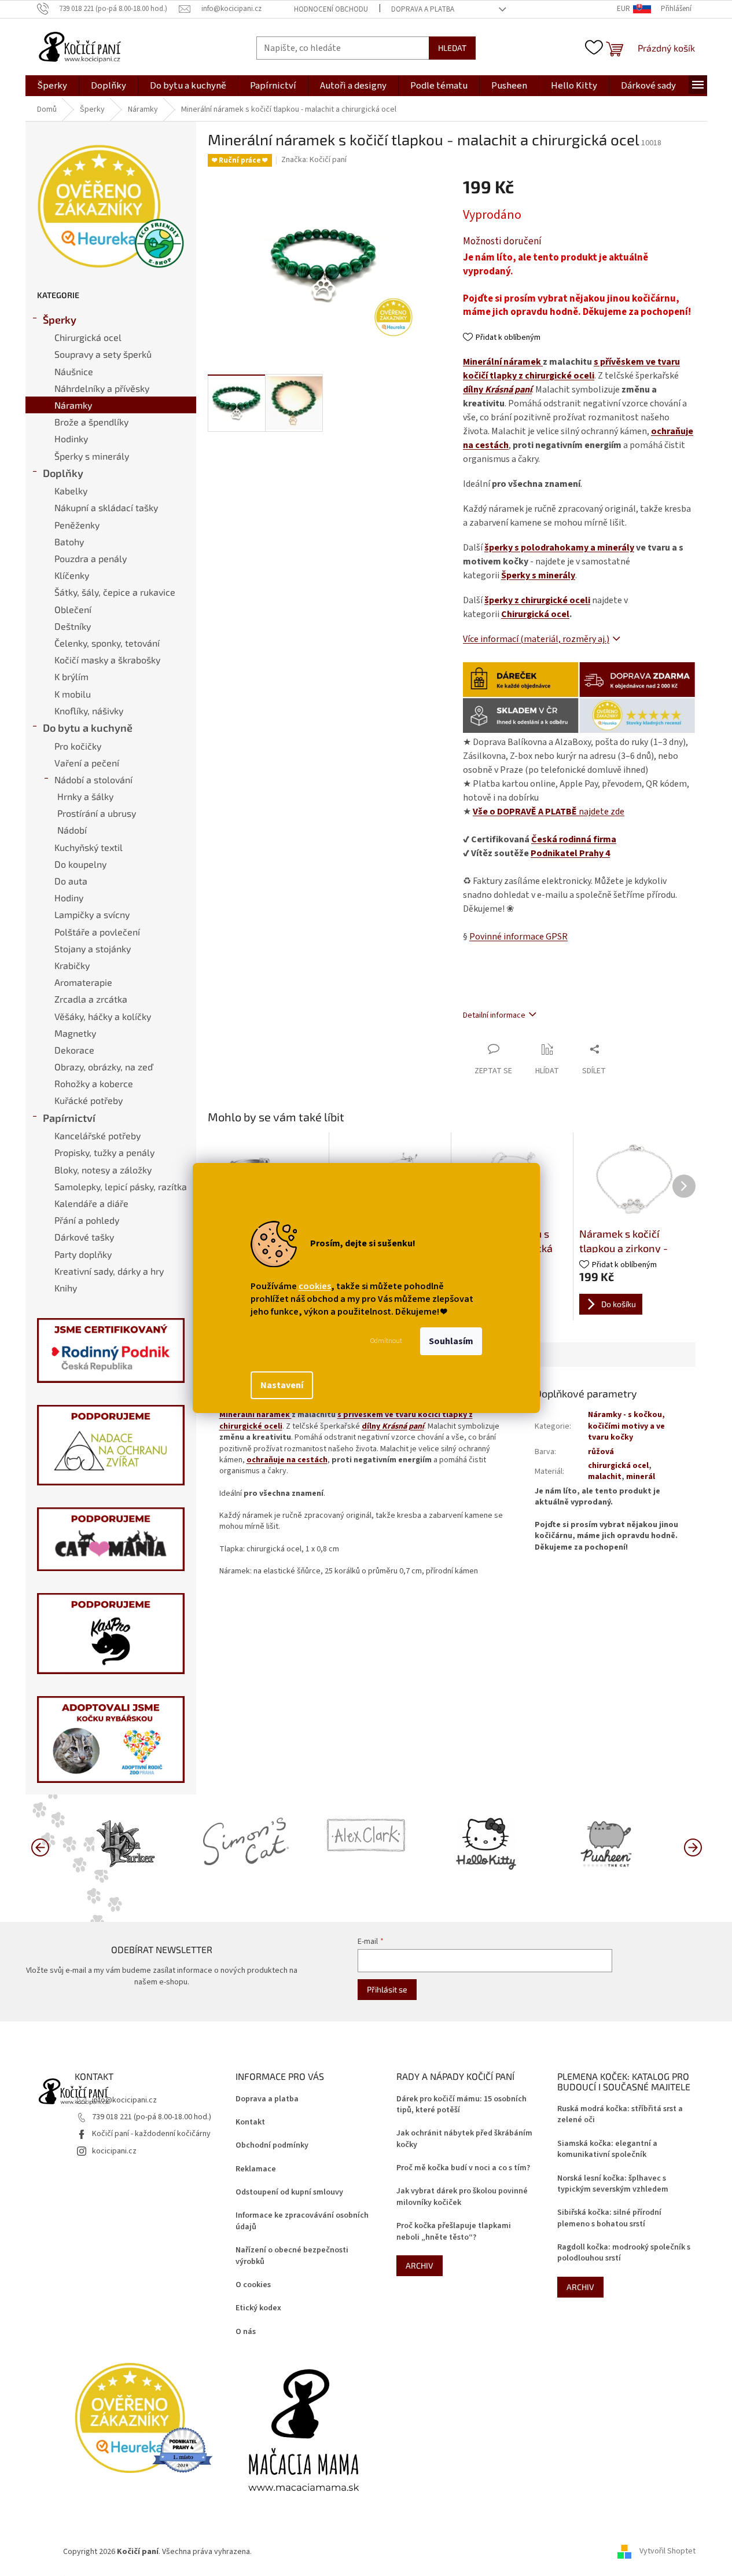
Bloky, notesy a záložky (103, 1170)
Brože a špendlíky (91, 422)
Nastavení (282, 1385)
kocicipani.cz (114, 2151)
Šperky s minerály (92, 456)
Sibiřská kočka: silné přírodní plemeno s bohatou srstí (609, 2218)
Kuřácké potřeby (89, 1100)
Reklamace (256, 2169)
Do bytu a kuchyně (88, 728)
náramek (523, 362)
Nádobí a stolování (93, 779)
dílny (497, 390)
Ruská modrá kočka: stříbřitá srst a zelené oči (620, 2115)
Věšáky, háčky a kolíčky (103, 1016)
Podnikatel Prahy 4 (570, 853)
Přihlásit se (387, 1989)
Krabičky (72, 965)
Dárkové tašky (84, 1237)
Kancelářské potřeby (98, 1135)
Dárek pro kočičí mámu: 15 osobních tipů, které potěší (461, 2105)
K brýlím (71, 676)
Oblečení (73, 609)
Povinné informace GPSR (518, 937)
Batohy (69, 542)
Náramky (73, 405)
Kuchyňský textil (89, 847)
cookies (315, 1286)
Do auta (71, 881)
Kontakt (250, 2122)
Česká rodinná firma (574, 839)
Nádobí (72, 830)
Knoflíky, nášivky (89, 711)
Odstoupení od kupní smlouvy (289, 2192)
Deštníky (73, 626)
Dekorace (74, 1050)
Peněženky (77, 525)
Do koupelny (80, 864)
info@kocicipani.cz (124, 2100)
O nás (246, 2332)
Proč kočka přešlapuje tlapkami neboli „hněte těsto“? (454, 2232)
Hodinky (71, 438)
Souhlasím (451, 1341)
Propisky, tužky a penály (104, 1152)
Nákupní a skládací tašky (106, 507)
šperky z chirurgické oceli (537, 600)
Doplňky (63, 473)
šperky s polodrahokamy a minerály (559, 548)
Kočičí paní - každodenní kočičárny (151, 2134)
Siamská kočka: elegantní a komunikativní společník (607, 2149)
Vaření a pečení (87, 763)
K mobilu (73, 694)
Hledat (452, 48)
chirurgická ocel (618, 1466)
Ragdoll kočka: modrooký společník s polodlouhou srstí (624, 2253)
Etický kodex (258, 2308)
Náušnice (74, 371)
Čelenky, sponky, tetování (107, 643)
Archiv (420, 2265)
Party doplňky (83, 1254)
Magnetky (75, 1033)
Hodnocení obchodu (331, 9)
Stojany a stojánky (93, 948)
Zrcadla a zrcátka (91, 999)
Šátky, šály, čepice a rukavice (115, 592)
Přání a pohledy (87, 1220)
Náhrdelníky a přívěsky (102, 388)
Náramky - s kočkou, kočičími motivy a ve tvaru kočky (626, 1426)
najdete (549, 812)
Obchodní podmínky (272, 2146)
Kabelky (71, 491)
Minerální (483, 362)
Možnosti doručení (502, 242)
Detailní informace (494, 1015)
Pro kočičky (78, 746)
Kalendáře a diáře (91, 1203)
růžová (601, 1452)
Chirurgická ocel (88, 337)
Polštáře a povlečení (97, 932)
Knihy (66, 1288)
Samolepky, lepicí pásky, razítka (121, 1186)
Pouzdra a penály (91, 558)
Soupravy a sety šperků (103, 354)
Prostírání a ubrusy (97, 813)
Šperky (60, 320)
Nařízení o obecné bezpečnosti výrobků (292, 2256)
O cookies (253, 2285)
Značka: (314, 160)
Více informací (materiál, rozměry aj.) (536, 639)
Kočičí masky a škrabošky (107, 660)
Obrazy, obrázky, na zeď (104, 1067)
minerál (641, 1477)
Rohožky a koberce (94, 1083)
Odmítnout (386, 1341)
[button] (693, 1847)
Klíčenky (72, 575)
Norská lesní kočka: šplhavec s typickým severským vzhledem (613, 2184)
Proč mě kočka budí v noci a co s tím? (463, 2168)
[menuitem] (52, 86)
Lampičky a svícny (92, 914)
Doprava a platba (423, 9)
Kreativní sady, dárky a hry (109, 1271)
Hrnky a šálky (85, 796)
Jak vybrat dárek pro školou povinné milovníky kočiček (462, 2197)
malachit (605, 1477)
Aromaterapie (83, 982)
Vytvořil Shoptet (667, 2552)
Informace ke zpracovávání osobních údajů (302, 2221)
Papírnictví (69, 1118)
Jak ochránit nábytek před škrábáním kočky (464, 2139)
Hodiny (69, 898)
